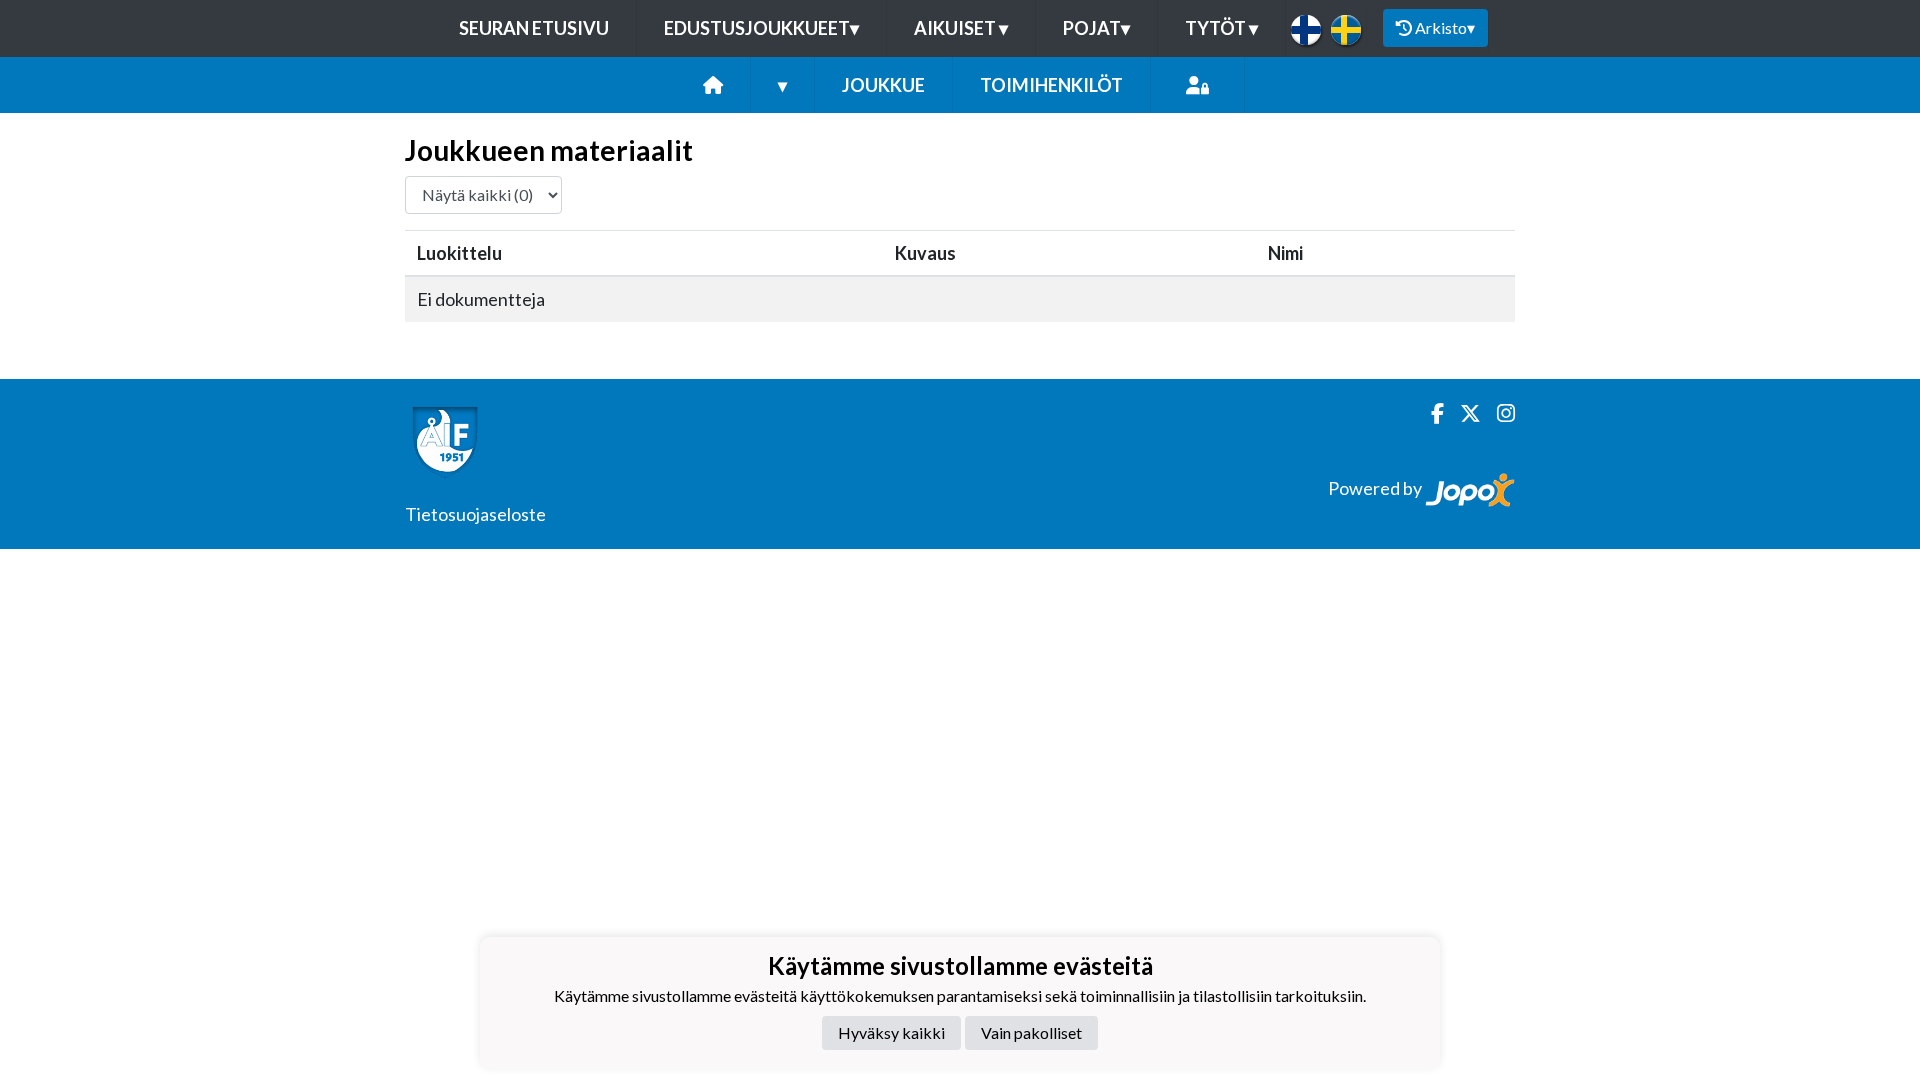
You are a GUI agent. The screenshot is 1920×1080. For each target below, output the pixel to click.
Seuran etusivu (534, 28)
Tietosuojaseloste (475, 514)
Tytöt (1221, 28)
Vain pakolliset (1031, 1032)
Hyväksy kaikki (891, 1032)
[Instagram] (1498, 413)
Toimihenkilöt (1051, 85)
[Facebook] (1429, 413)
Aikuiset (961, 28)
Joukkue (883, 85)
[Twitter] (1462, 413)
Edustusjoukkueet (761, 28)
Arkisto (1445, 27)
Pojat (1096, 28)
